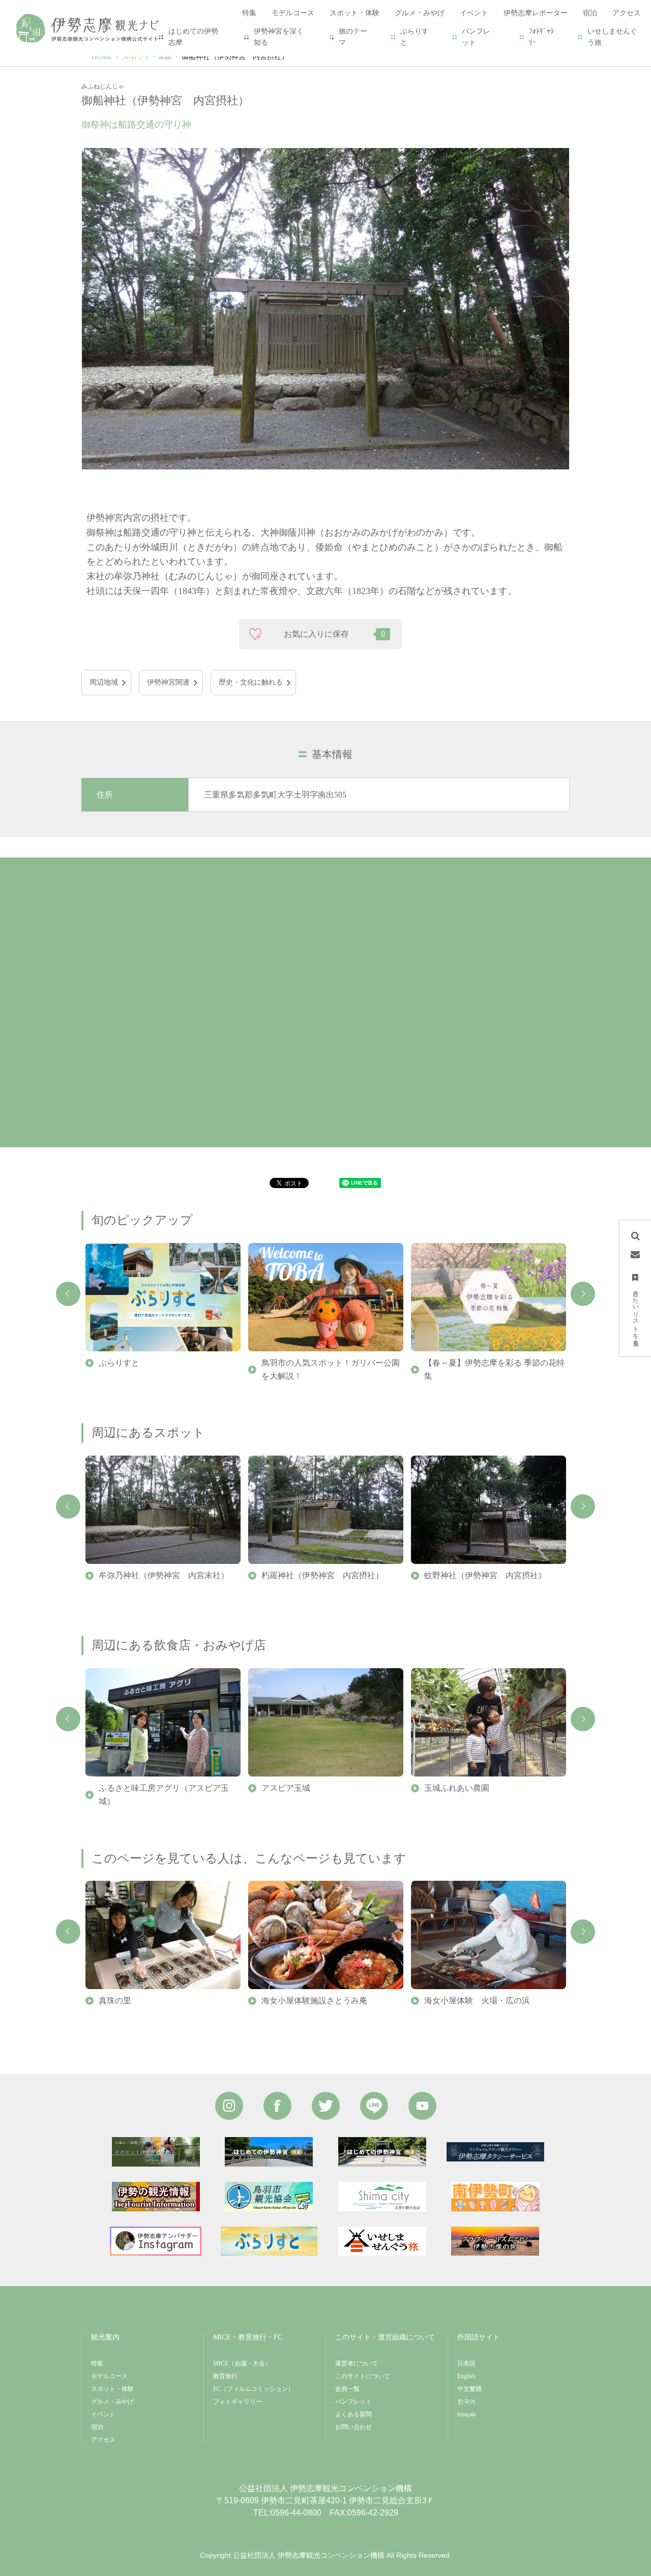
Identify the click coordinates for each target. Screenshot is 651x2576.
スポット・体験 (147, 57)
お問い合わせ (353, 2427)
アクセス (103, 2440)
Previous (68, 1294)
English (466, 2376)
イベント (103, 2414)
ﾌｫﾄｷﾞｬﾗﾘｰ (541, 37)
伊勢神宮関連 (168, 682)
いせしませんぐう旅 (612, 37)
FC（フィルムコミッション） (254, 2389)
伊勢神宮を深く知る (279, 37)
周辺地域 (104, 682)
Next (583, 1294)
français (467, 2414)
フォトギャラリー (238, 2402)
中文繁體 (469, 2389)
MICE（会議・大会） (242, 2363)
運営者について (357, 2363)
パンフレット (476, 37)
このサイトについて (363, 2376)
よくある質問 (353, 2414)
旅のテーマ (353, 37)
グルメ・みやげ (112, 2402)
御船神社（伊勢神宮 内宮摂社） (235, 57)
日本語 (466, 2363)
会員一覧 (347, 2389)
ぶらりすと (415, 37)
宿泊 (97, 2427)
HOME (102, 57)
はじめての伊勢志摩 (193, 37)
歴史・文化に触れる (251, 682)
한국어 (466, 2402)
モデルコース (109, 2376)
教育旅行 (225, 2376)
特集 (97, 2363)
